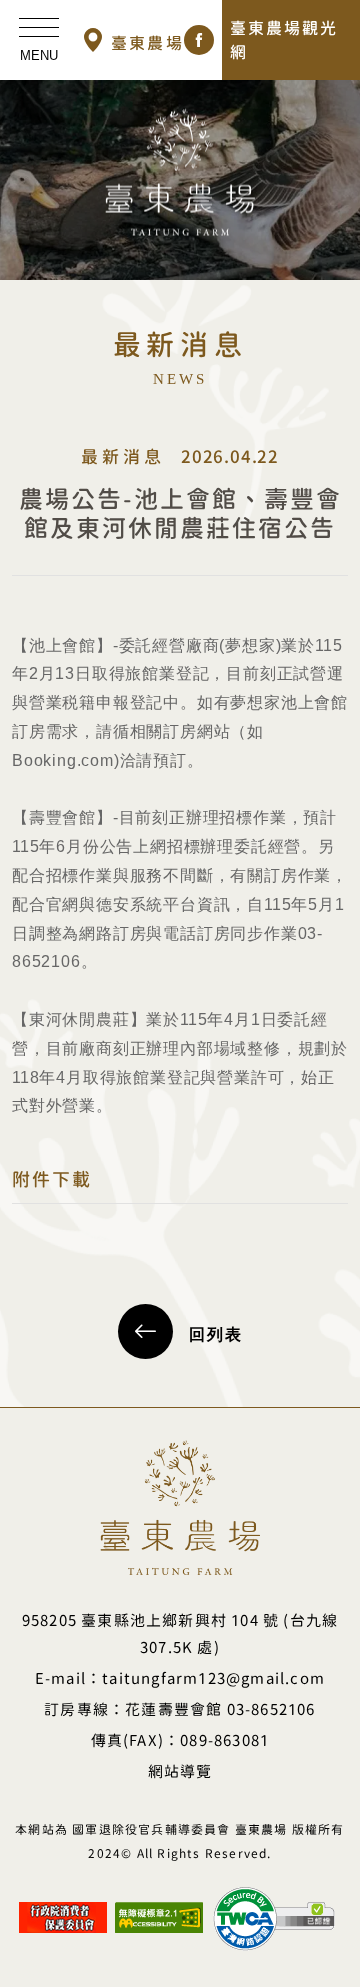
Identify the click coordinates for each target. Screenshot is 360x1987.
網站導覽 (180, 1771)
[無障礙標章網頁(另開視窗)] (159, 1909)
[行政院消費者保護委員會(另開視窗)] (63, 1909)
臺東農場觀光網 (284, 40)
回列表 (216, 1334)
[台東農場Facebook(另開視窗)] (199, 40)
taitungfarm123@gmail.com (213, 1678)
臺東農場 (148, 43)
